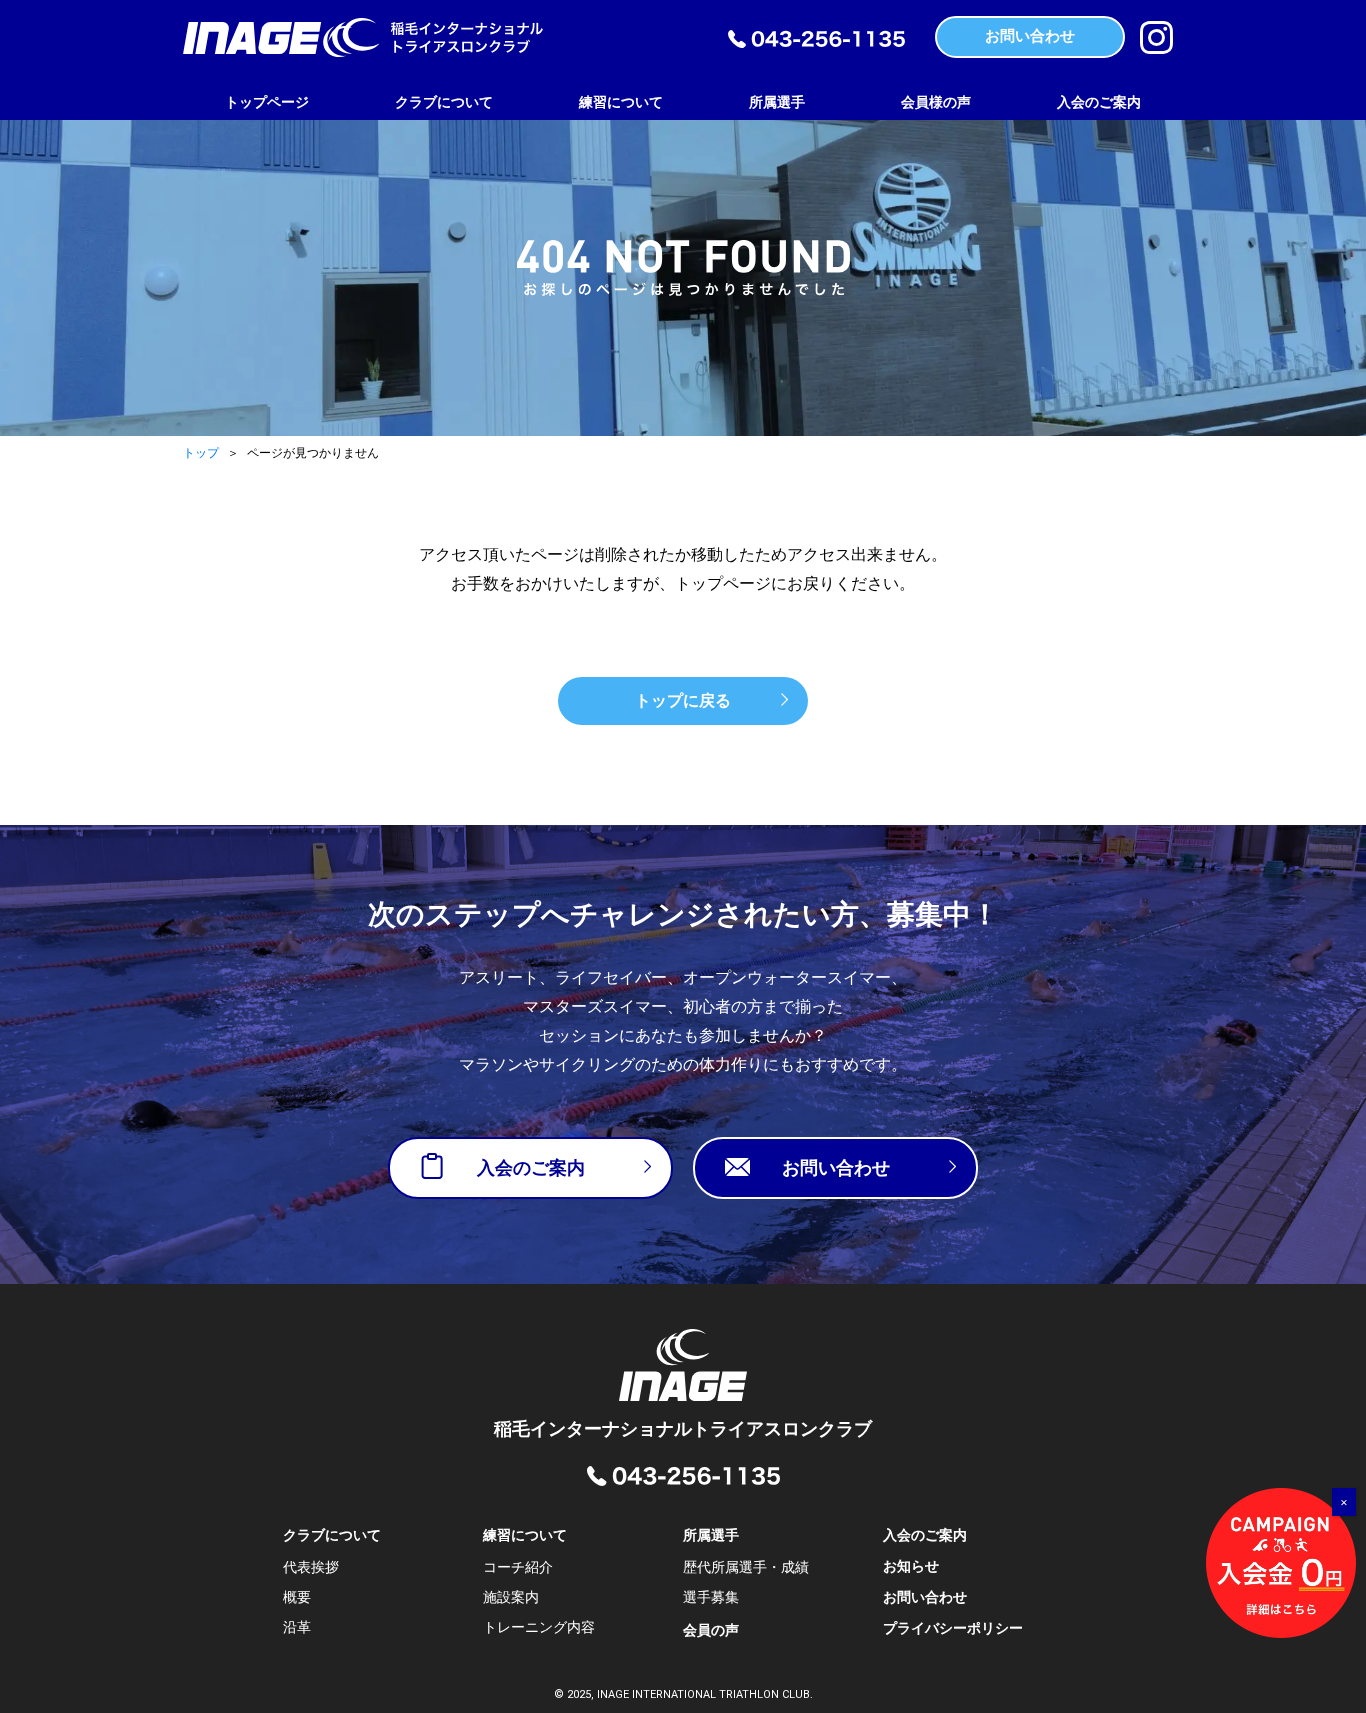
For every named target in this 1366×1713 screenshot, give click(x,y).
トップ (201, 453)
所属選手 (777, 102)
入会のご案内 (1099, 102)
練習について (621, 102)
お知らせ (911, 1566)
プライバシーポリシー (953, 1628)
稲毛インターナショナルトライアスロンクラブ (683, 1428)
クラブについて (444, 102)
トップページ (267, 102)
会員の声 (711, 1630)
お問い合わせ (925, 1597)
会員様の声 (936, 102)
